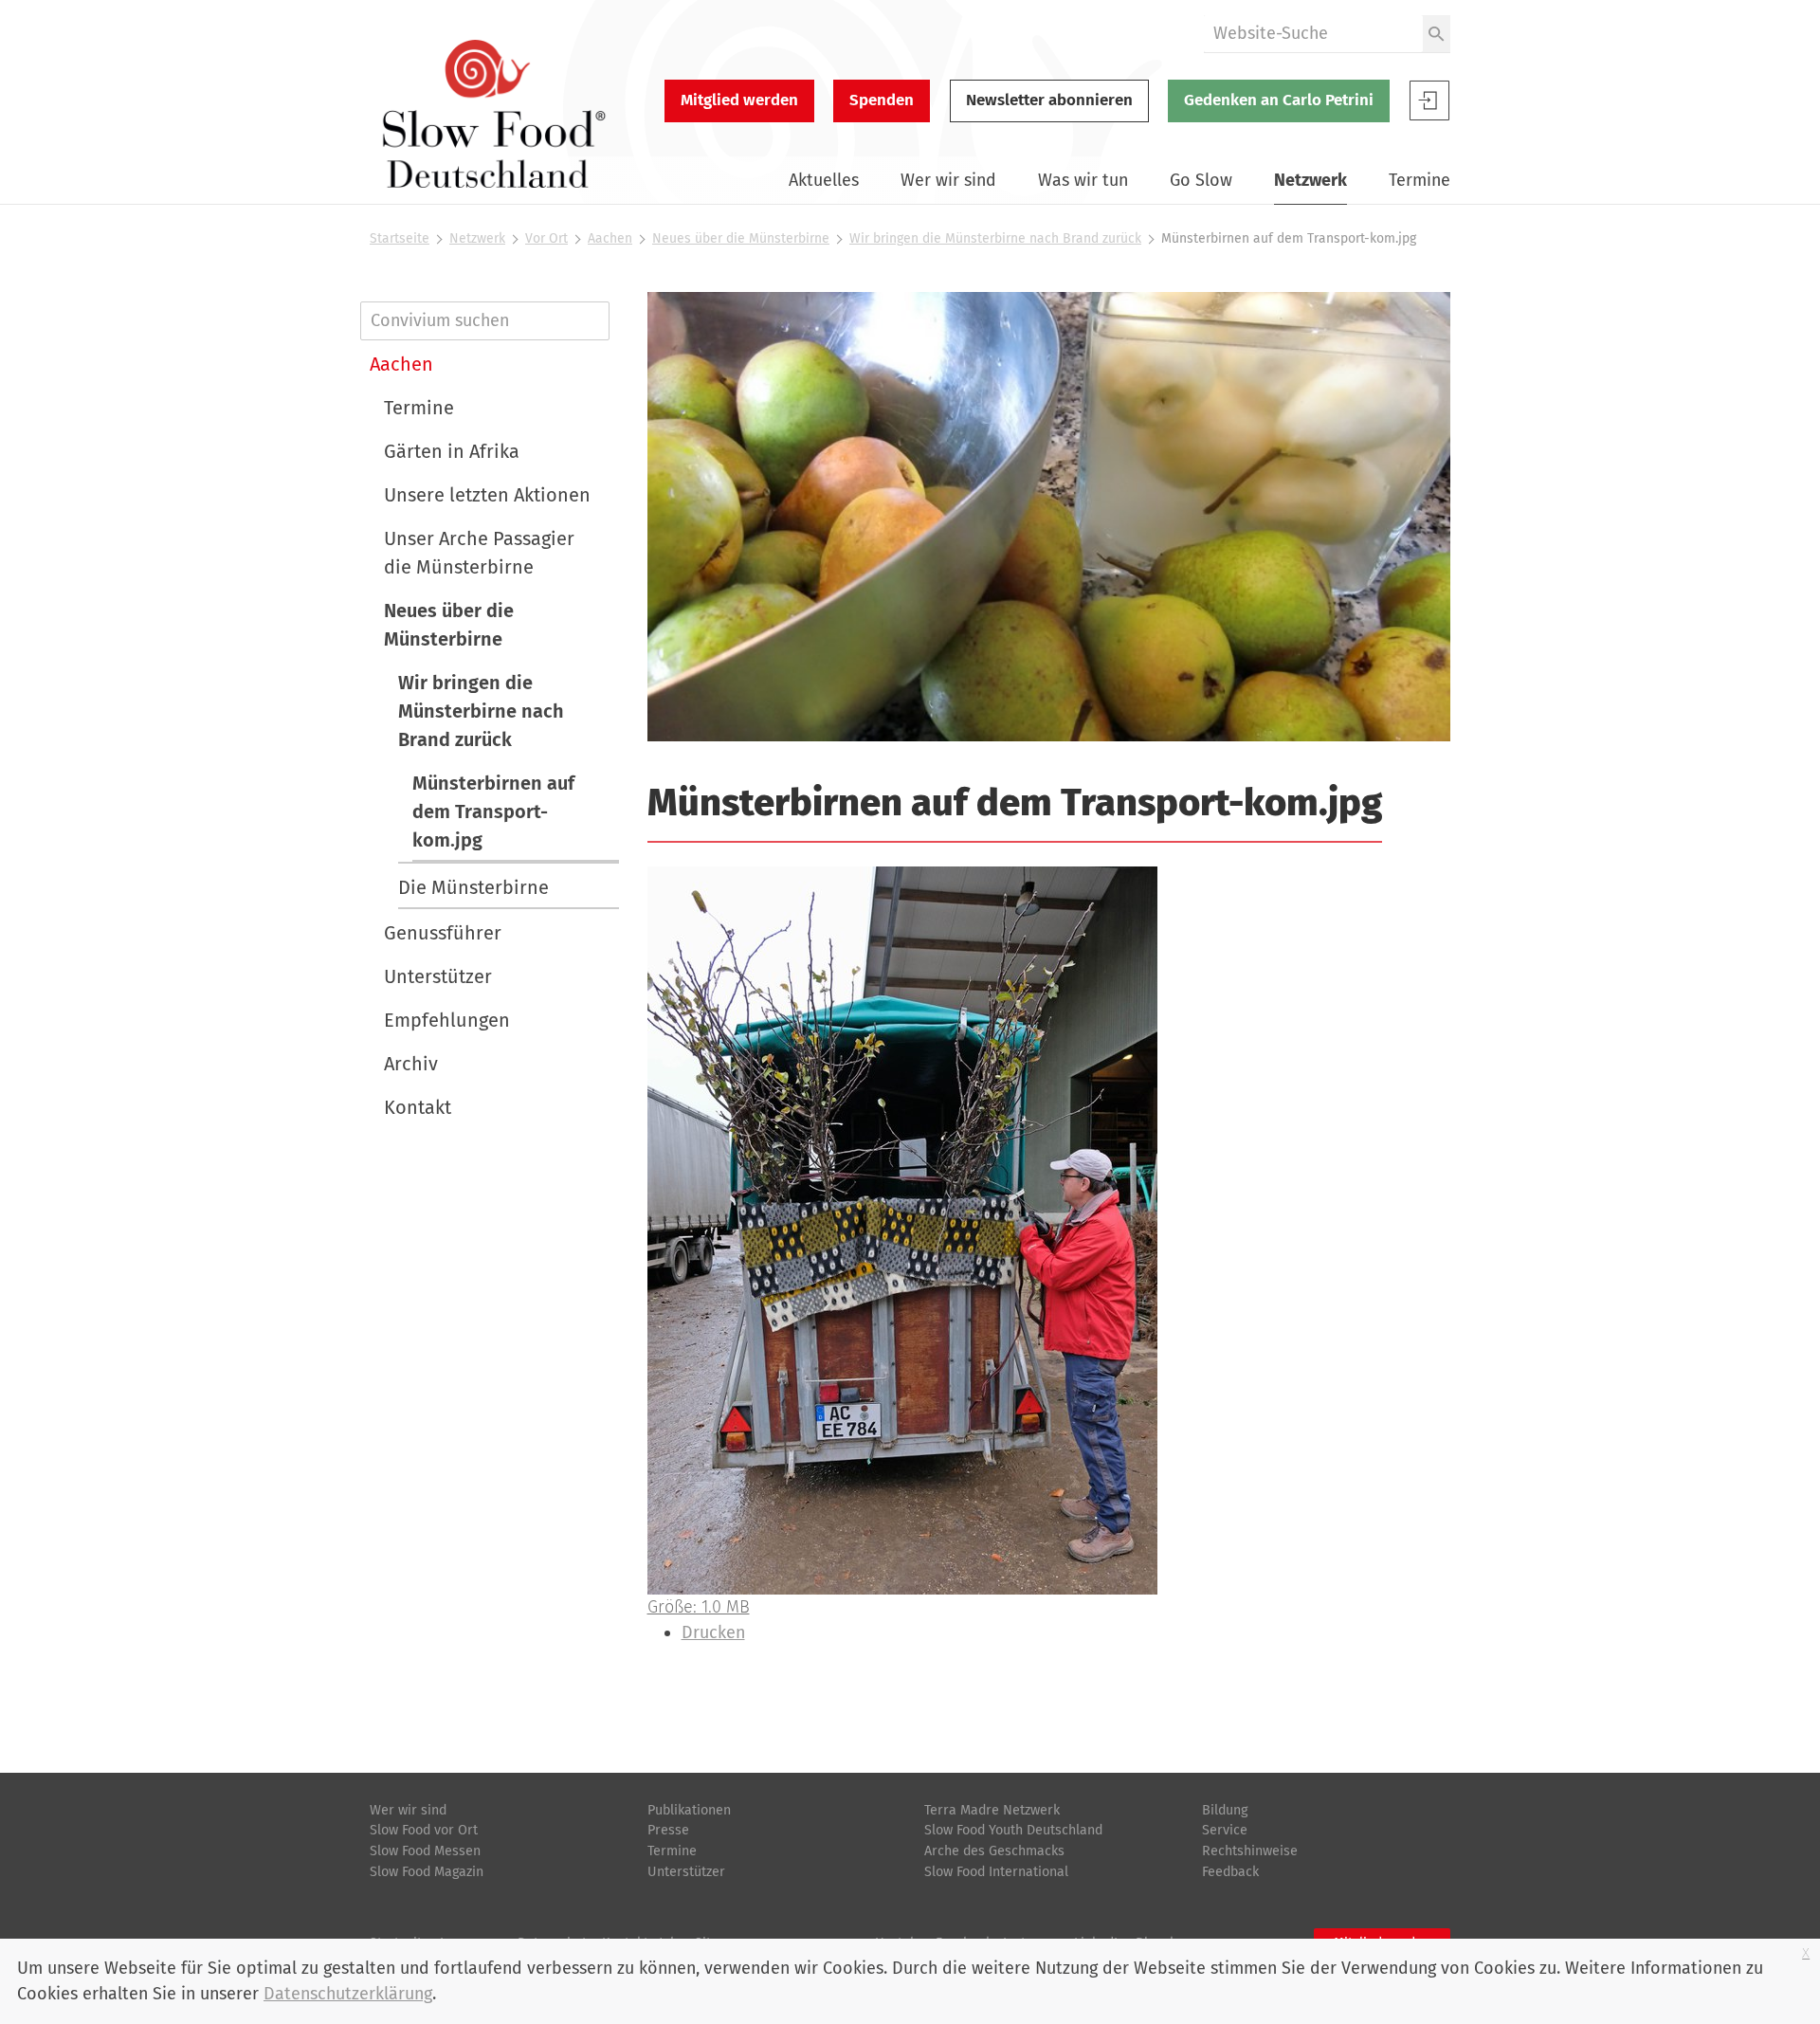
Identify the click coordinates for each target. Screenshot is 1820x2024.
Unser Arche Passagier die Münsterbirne (479, 553)
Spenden (882, 100)
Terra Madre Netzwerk (992, 1810)
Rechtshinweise (1250, 1851)
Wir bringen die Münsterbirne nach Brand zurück (995, 238)
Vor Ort (546, 238)
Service (1225, 1830)
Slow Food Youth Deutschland (1013, 1830)
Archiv (411, 1064)
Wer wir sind (948, 180)
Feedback (1230, 1872)
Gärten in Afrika (452, 451)
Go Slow (1201, 180)
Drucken (713, 1632)
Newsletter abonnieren (1049, 100)
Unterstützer (438, 976)
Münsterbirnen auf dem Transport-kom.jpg (493, 811)
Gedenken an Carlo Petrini (1279, 100)
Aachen (610, 238)
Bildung (1225, 1810)
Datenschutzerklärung (348, 1994)
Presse (668, 1830)
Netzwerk (1310, 180)
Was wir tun (1083, 180)
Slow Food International (996, 1872)
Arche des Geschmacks (994, 1851)
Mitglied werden (739, 100)
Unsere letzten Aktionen (487, 495)
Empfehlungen (447, 1020)
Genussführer (443, 933)
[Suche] (1437, 34)
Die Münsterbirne (473, 887)
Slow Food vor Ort (424, 1830)
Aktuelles (824, 180)
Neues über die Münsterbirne (741, 238)
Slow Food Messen (425, 1851)
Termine (1420, 180)
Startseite (400, 238)
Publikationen (689, 1810)
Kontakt (418, 1107)
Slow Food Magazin (427, 1872)
